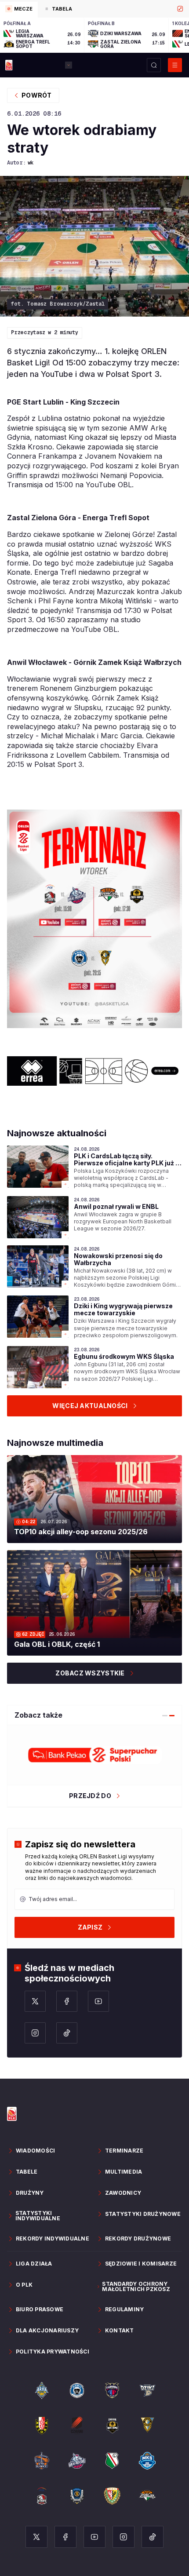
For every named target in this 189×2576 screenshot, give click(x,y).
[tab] (19, 10)
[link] (94, 1167)
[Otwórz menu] (175, 65)
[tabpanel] (94, 35)
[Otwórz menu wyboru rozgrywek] (69, 65)
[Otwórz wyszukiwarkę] (154, 65)
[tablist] (94, 9)
